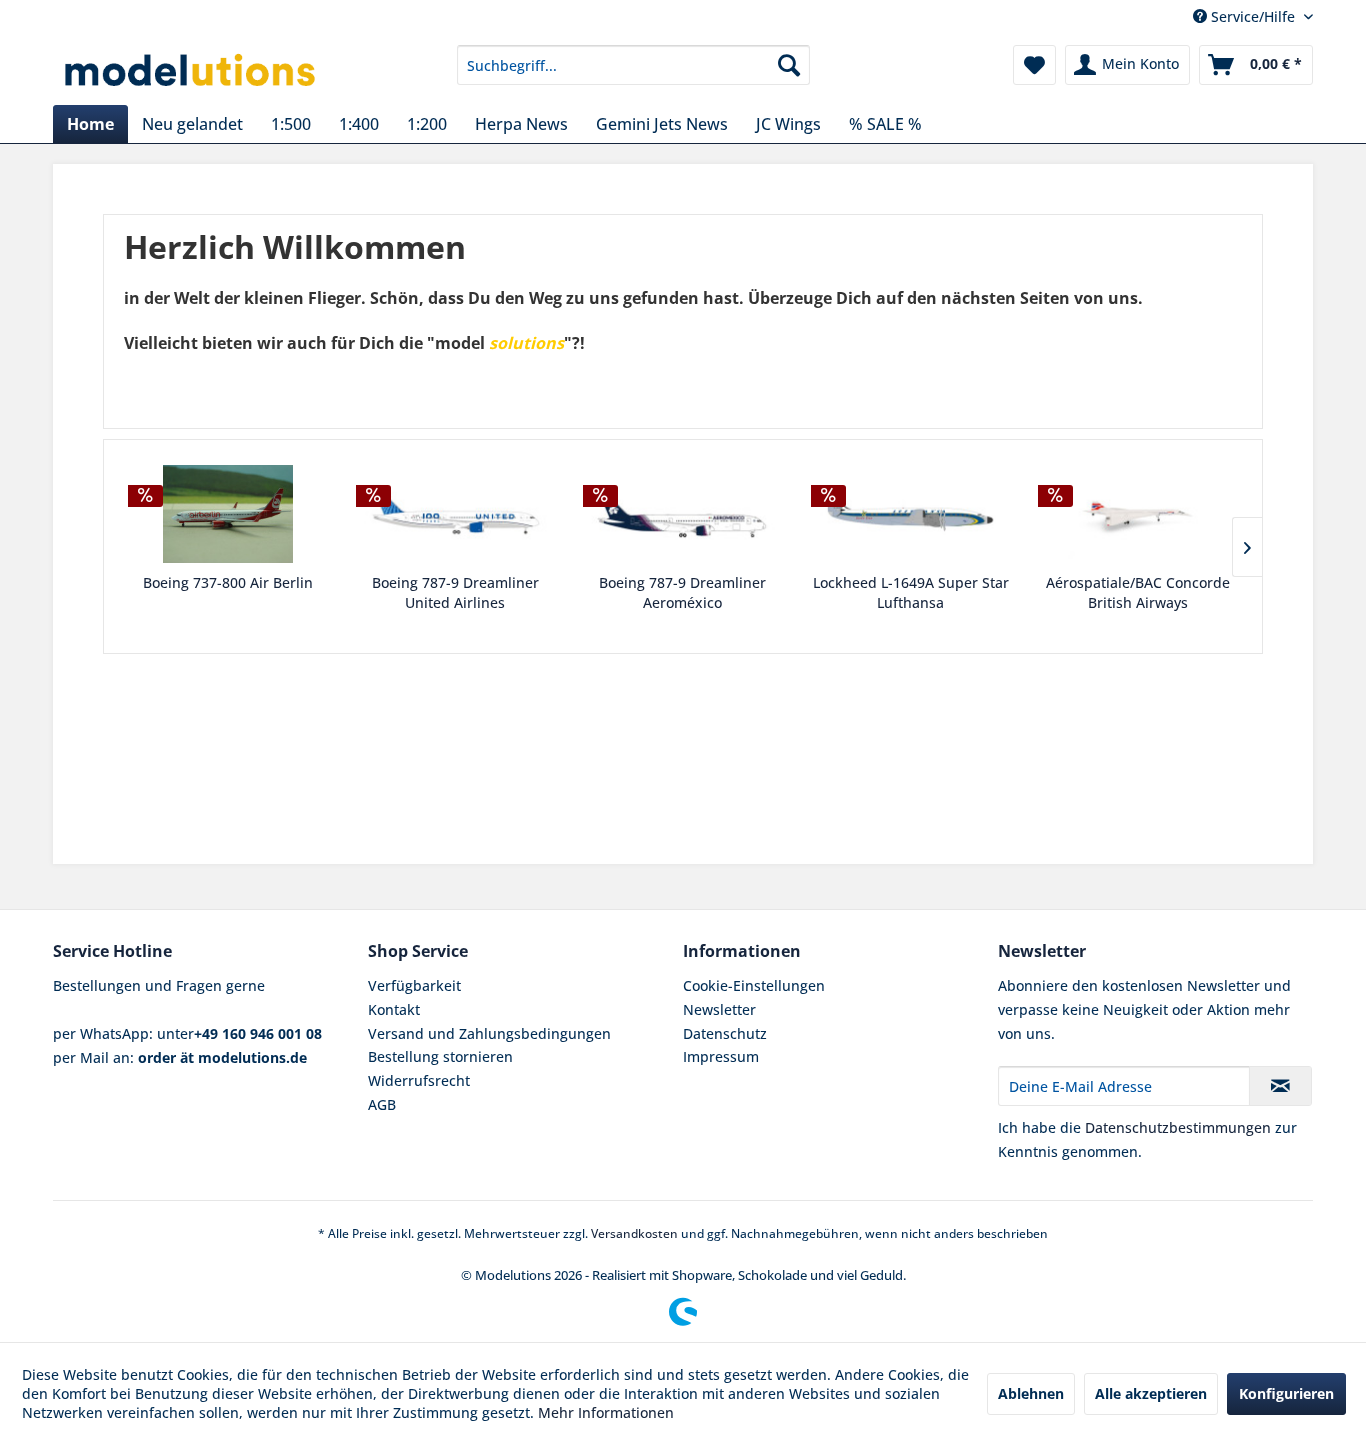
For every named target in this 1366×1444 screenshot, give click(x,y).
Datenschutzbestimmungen (1178, 1127)
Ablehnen (1031, 1393)
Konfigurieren (1286, 1393)
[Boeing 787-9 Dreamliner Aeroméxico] (683, 514)
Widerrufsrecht (419, 1080)
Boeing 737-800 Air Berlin (228, 582)
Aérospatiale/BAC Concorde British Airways (1138, 592)
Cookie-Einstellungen (754, 985)
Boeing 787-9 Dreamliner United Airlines (455, 592)
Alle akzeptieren (1151, 1393)
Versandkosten (634, 1233)
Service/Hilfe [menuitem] (1253, 16)
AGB (382, 1104)
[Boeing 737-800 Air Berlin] (228, 514)
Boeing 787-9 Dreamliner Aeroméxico (682, 592)
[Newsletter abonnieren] (1280, 1086)
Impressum (721, 1056)
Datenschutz (725, 1033)
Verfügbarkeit (414, 985)
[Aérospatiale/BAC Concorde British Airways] (1138, 514)
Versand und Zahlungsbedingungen (489, 1033)
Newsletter (719, 1009)
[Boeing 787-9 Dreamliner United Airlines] (456, 514)
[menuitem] (633, 65)
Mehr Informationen (606, 1412)
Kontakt (394, 1009)
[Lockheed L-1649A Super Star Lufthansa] (911, 514)
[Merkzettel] (1034, 65)
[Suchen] (789, 65)
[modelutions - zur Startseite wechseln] (191, 70)
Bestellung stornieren (440, 1056)
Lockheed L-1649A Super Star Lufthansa (911, 592)
